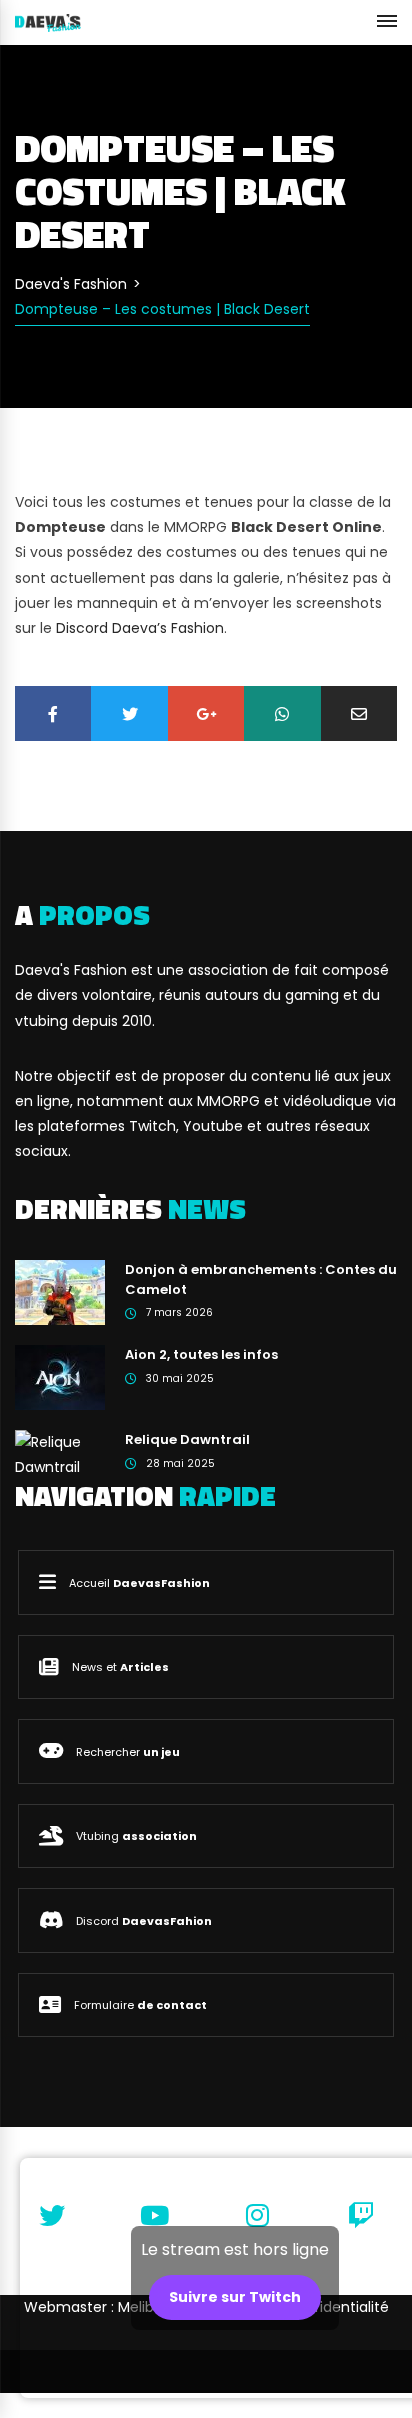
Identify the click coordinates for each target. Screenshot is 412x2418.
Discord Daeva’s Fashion (140, 628)
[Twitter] (129, 713)
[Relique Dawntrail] (60, 1454)
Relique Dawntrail (187, 1439)
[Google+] (206, 713)
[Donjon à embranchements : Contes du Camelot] (60, 1292)
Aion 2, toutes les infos (201, 1354)
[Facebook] (53, 713)
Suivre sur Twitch (235, 2297)
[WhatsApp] (282, 713)
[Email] (359, 713)
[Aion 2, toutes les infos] (60, 1377)
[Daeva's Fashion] (48, 22)
